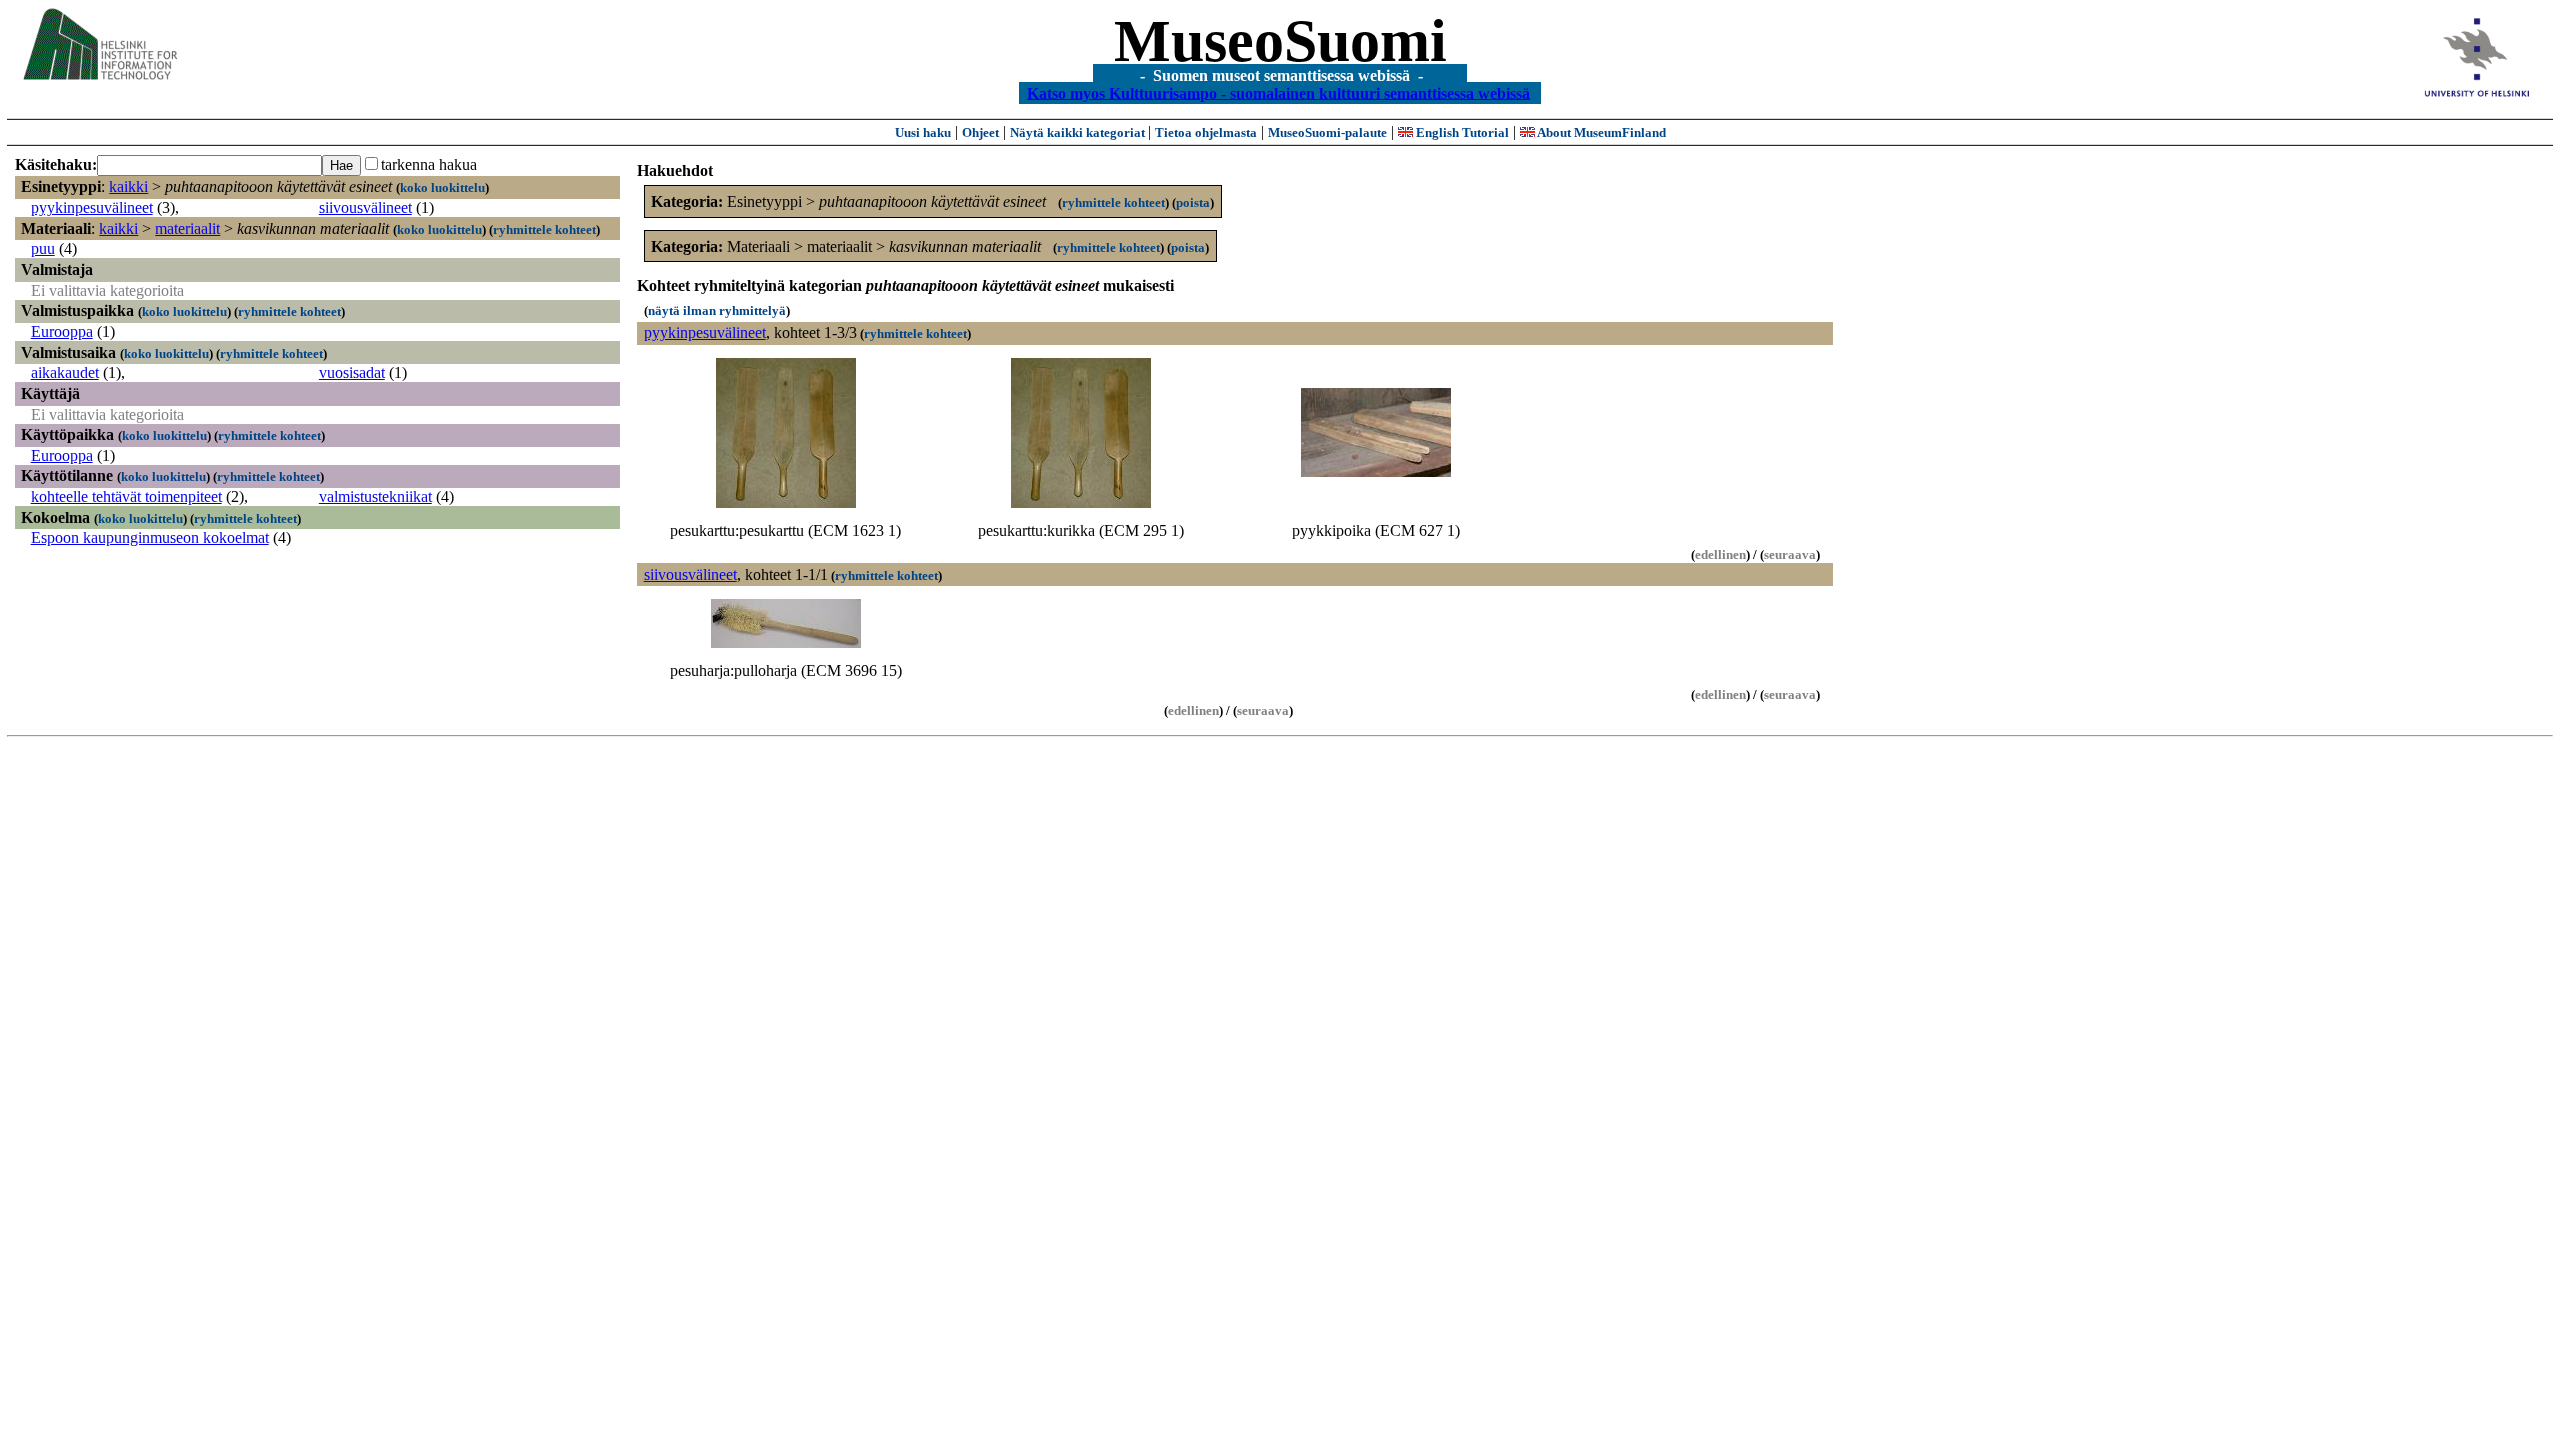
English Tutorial (1461, 132)
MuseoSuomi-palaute (1327, 132)
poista (1193, 202)
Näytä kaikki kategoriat (1079, 132)
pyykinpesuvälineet (92, 207)
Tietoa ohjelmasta (1206, 132)
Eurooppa (62, 331)
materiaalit (187, 228)
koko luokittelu (442, 187)
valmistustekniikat (375, 496)
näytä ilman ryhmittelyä (717, 310)
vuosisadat (352, 372)
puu (43, 248)
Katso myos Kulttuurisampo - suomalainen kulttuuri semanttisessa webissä (1278, 92)
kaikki (128, 186)
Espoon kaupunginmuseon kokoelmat (150, 537)
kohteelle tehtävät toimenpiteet (126, 496)
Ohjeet (980, 132)
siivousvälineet (365, 207)
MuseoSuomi (1280, 41)
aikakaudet (65, 372)
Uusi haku (923, 132)
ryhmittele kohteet (544, 229)
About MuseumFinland (1600, 132)
